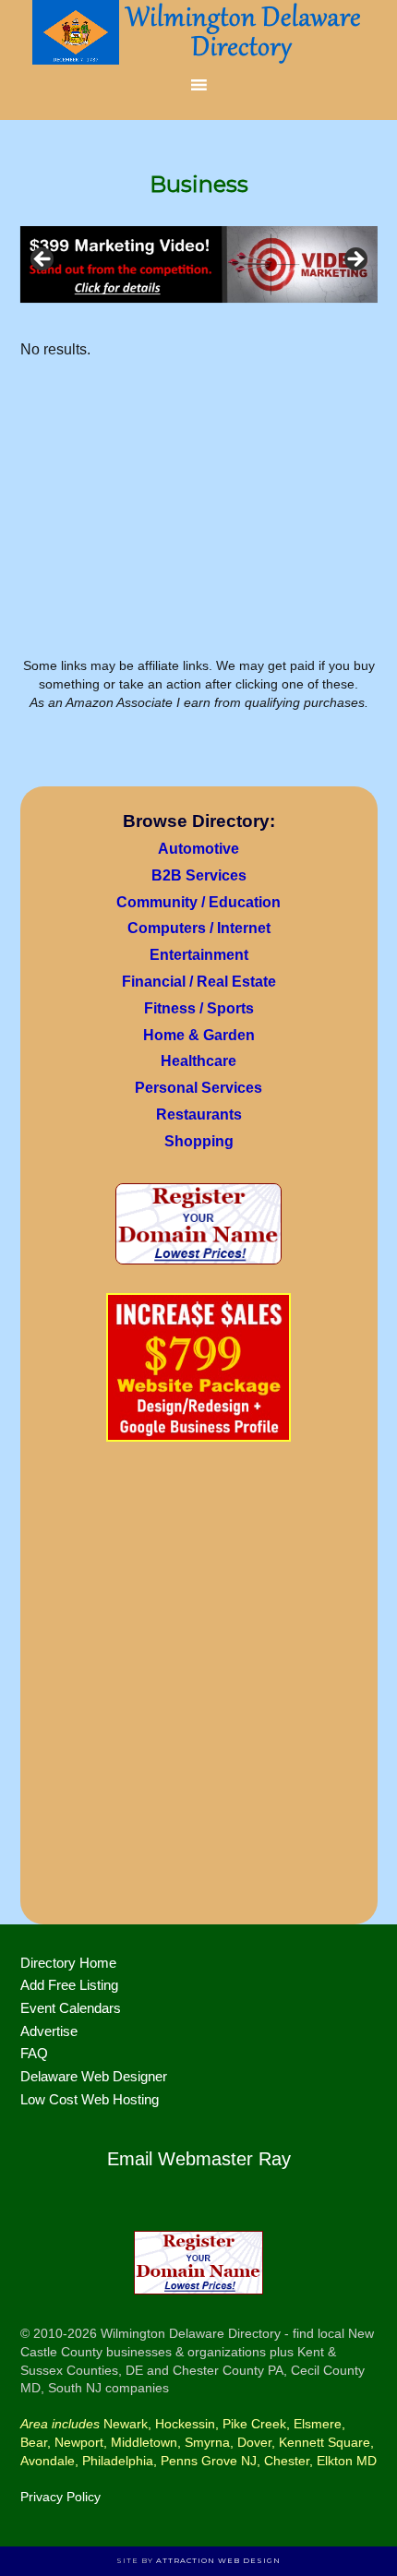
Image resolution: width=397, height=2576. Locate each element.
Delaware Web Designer (94, 2076)
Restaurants (199, 1114)
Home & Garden (199, 1035)
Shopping (199, 1141)
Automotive (198, 849)
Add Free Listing (69, 1985)
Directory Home (68, 1963)
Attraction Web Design (218, 2560)
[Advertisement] (198, 1689)
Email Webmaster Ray (199, 2159)
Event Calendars (71, 2008)
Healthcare (198, 1061)
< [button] (43, 260)
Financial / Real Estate (199, 982)
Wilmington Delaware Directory (198, 32)
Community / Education (198, 902)
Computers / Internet (199, 928)
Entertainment (199, 955)
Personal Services (198, 1088)
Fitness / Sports (199, 1008)
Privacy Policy (60, 2497)
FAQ (34, 2053)
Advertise (49, 2031)
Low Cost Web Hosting (90, 2099)
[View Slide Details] (199, 264)
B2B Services (199, 875)
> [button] (355, 260)
